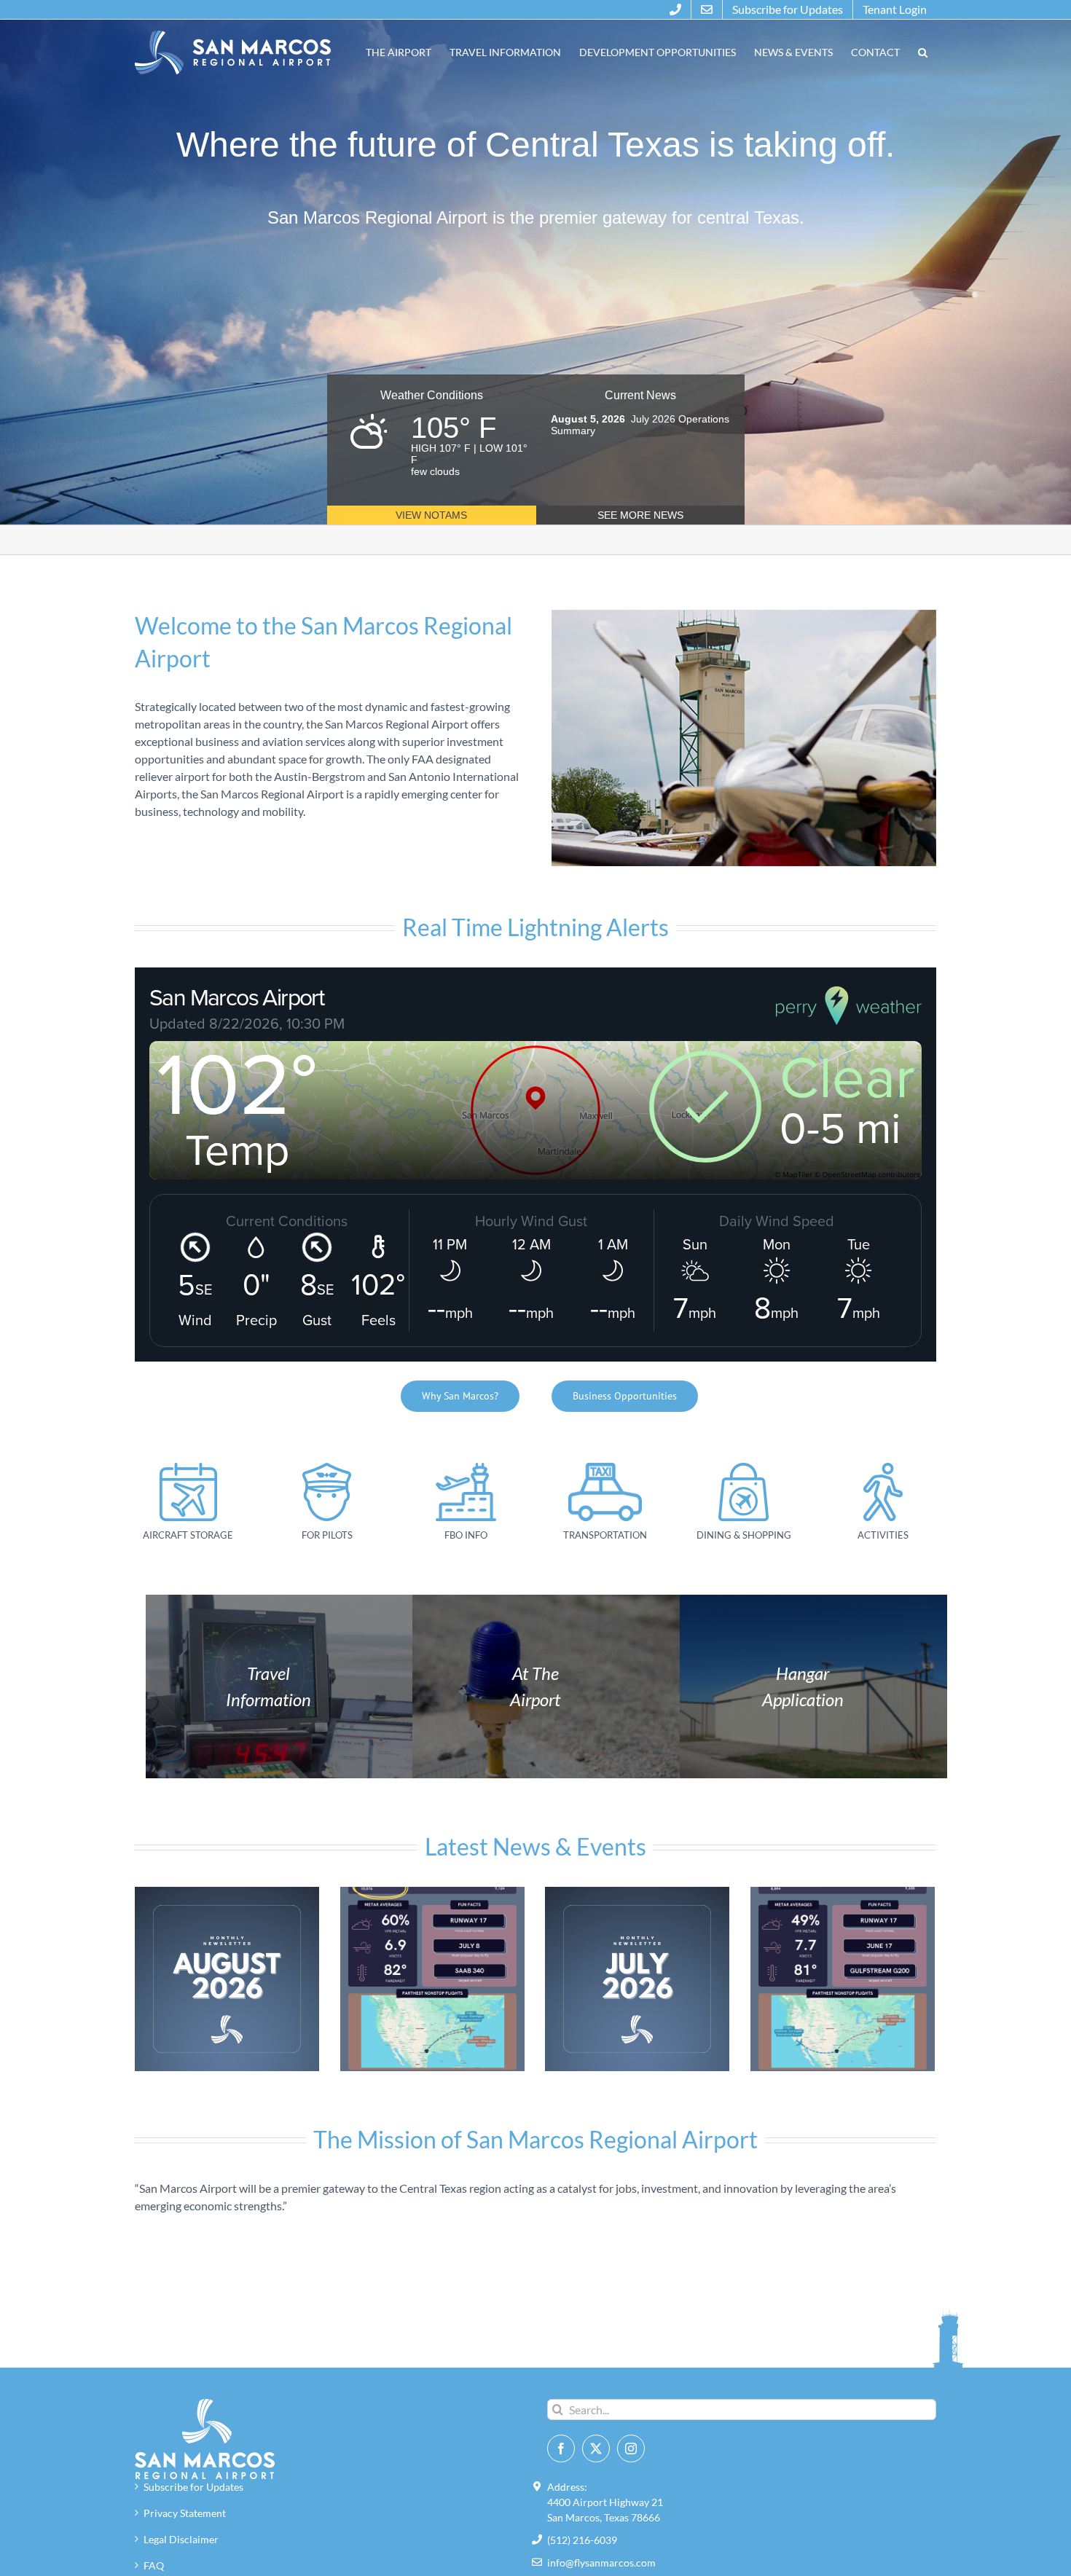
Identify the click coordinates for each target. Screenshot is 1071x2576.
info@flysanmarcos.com (601, 2563)
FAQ (154, 2565)
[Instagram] (631, 2449)
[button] (922, 52)
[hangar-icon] (188, 1468)
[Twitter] (596, 2449)
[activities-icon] (883, 1468)
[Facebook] (561, 2449)
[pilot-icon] (327, 1468)
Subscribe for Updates (193, 2487)
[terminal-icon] (466, 1468)
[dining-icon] (744, 1468)
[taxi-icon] (605, 1468)
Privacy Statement (185, 2513)
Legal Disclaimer (181, 2539)
